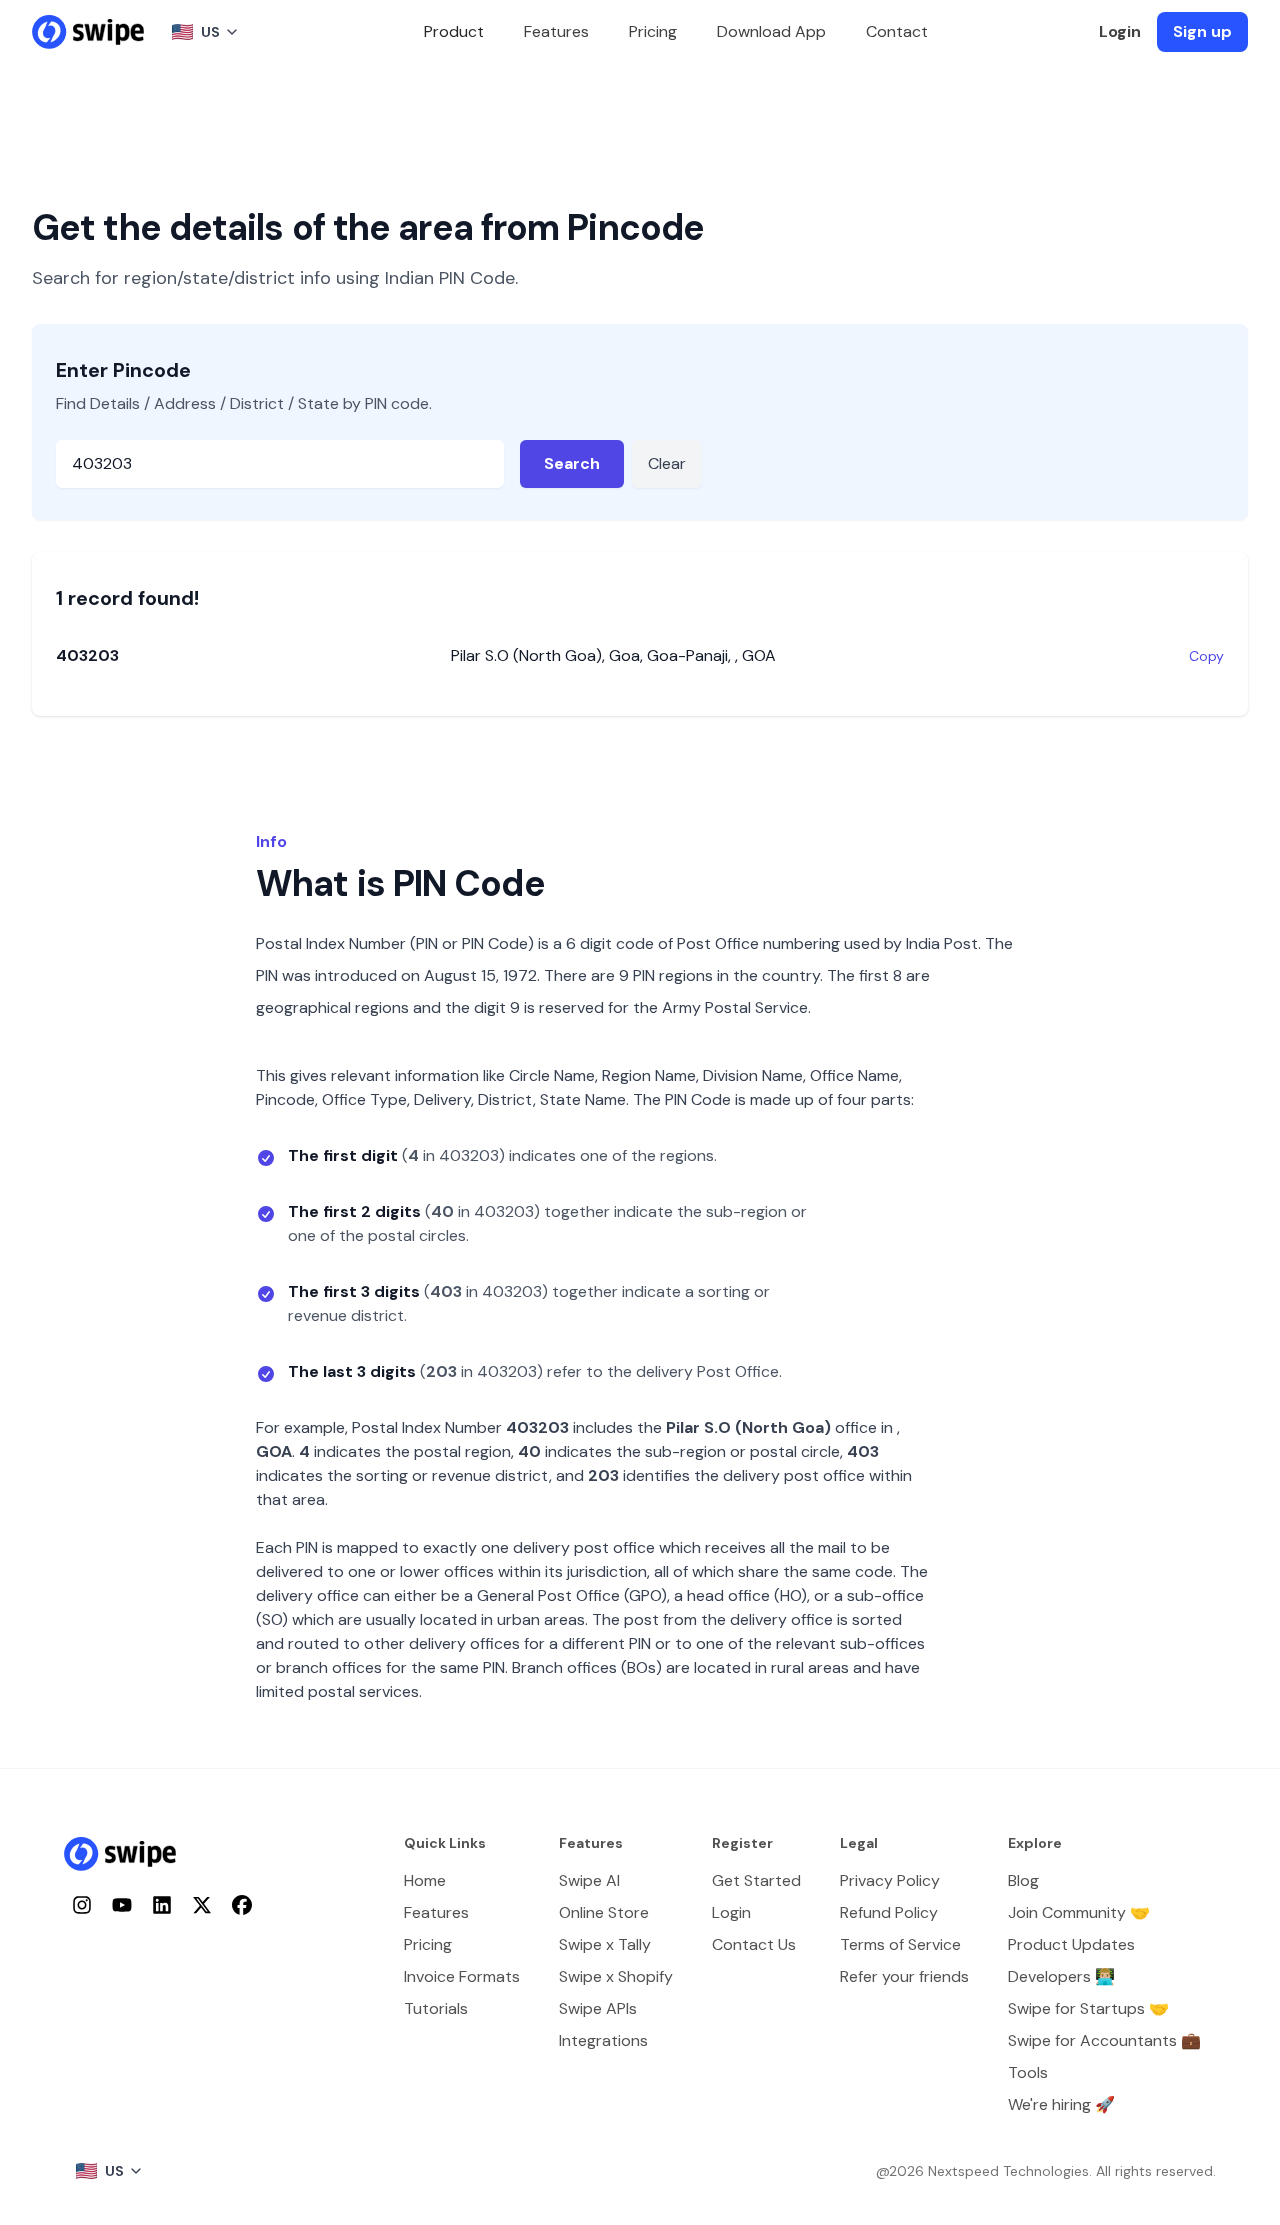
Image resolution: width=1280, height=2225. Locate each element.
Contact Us (754, 1944)
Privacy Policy (890, 1880)
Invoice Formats (462, 1976)
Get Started (756, 1880)
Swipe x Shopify (616, 1976)
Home (425, 1880)
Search (572, 463)
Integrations (603, 2040)
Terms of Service (900, 1944)
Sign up (1202, 31)
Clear (667, 463)
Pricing (653, 31)
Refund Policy (889, 1912)
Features (556, 31)
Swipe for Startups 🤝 (1088, 2008)
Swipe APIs (598, 2008)
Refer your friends (904, 1976)
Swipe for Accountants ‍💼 (1104, 2040)
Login (1120, 31)
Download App (771, 31)
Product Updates (1071, 1944)
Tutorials (436, 2008)
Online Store (604, 1912)
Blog (1023, 1880)
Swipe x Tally (605, 1944)
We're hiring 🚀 (1061, 2104)
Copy (1206, 656)
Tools (1028, 2072)
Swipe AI (589, 1880)
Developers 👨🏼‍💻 (1061, 1976)
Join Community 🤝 (1079, 1912)
